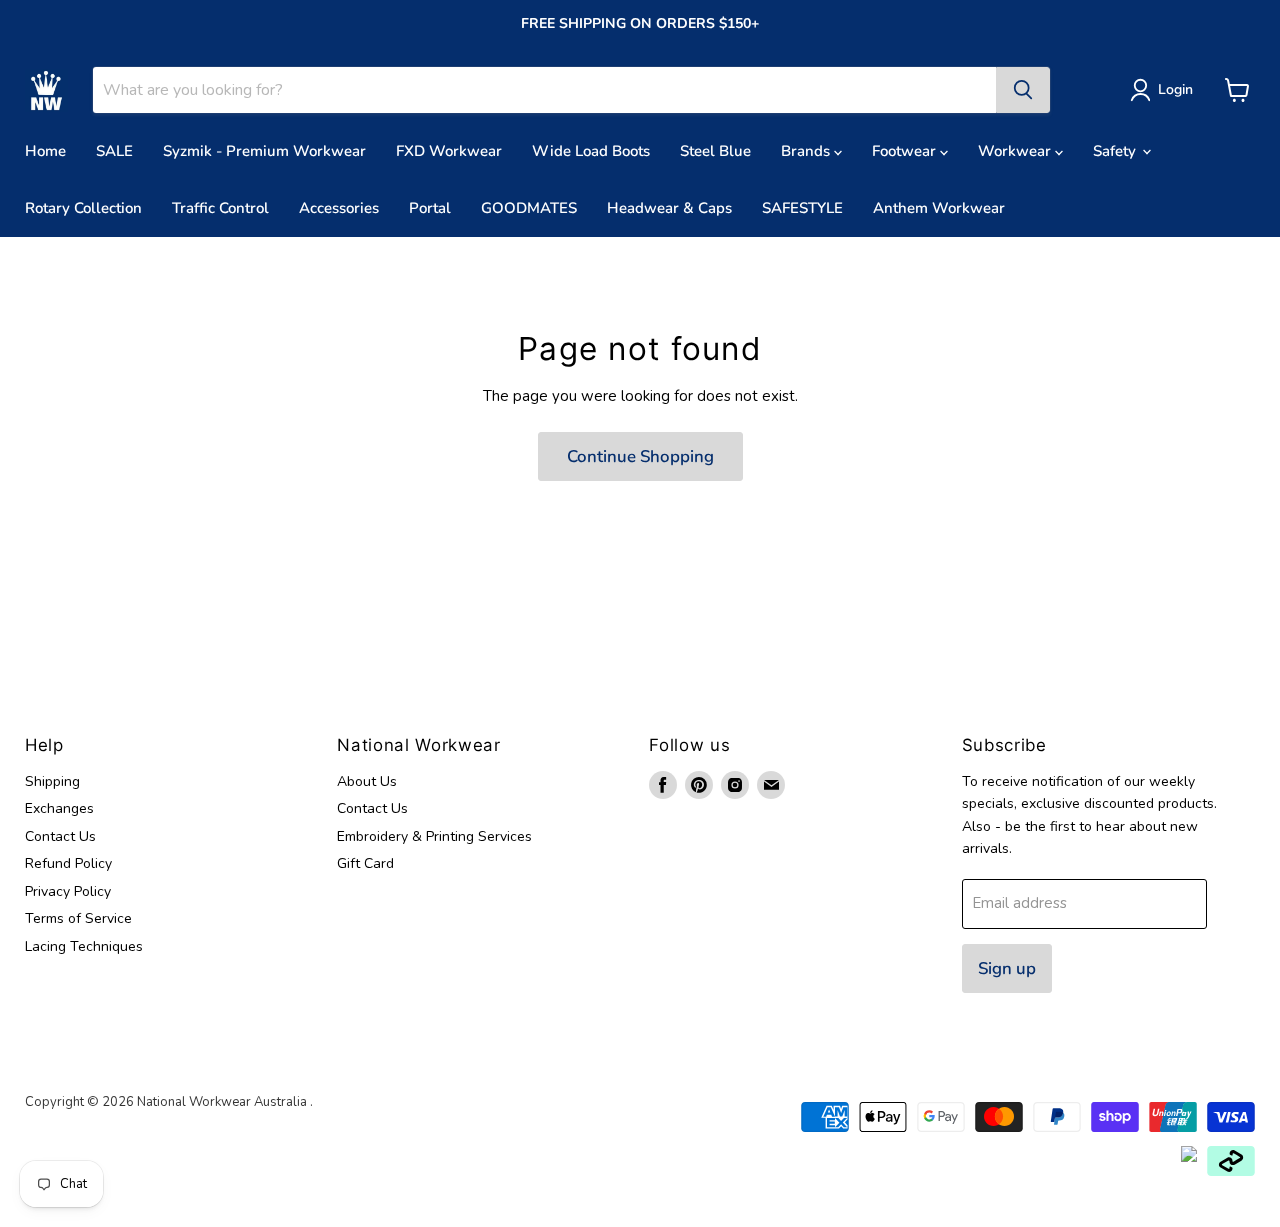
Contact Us (60, 836)
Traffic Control (220, 208)
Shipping (52, 781)
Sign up (1007, 968)
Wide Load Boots (591, 151)
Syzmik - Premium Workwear (264, 151)
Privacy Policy (68, 891)
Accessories (339, 208)
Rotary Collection (83, 208)
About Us (367, 781)
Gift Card (365, 863)
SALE (114, 151)
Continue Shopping (640, 456)
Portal (430, 208)
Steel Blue (715, 151)
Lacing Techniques (84, 946)
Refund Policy (68, 863)
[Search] (1023, 90)
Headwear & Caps (669, 208)
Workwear (1016, 151)
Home (45, 151)
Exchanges (59, 808)
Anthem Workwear (939, 208)
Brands (807, 151)
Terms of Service (78, 918)
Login (1175, 89)
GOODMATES (529, 208)
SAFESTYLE (802, 208)
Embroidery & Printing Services (434, 836)
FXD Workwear (449, 151)
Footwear (906, 151)
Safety (1116, 151)
